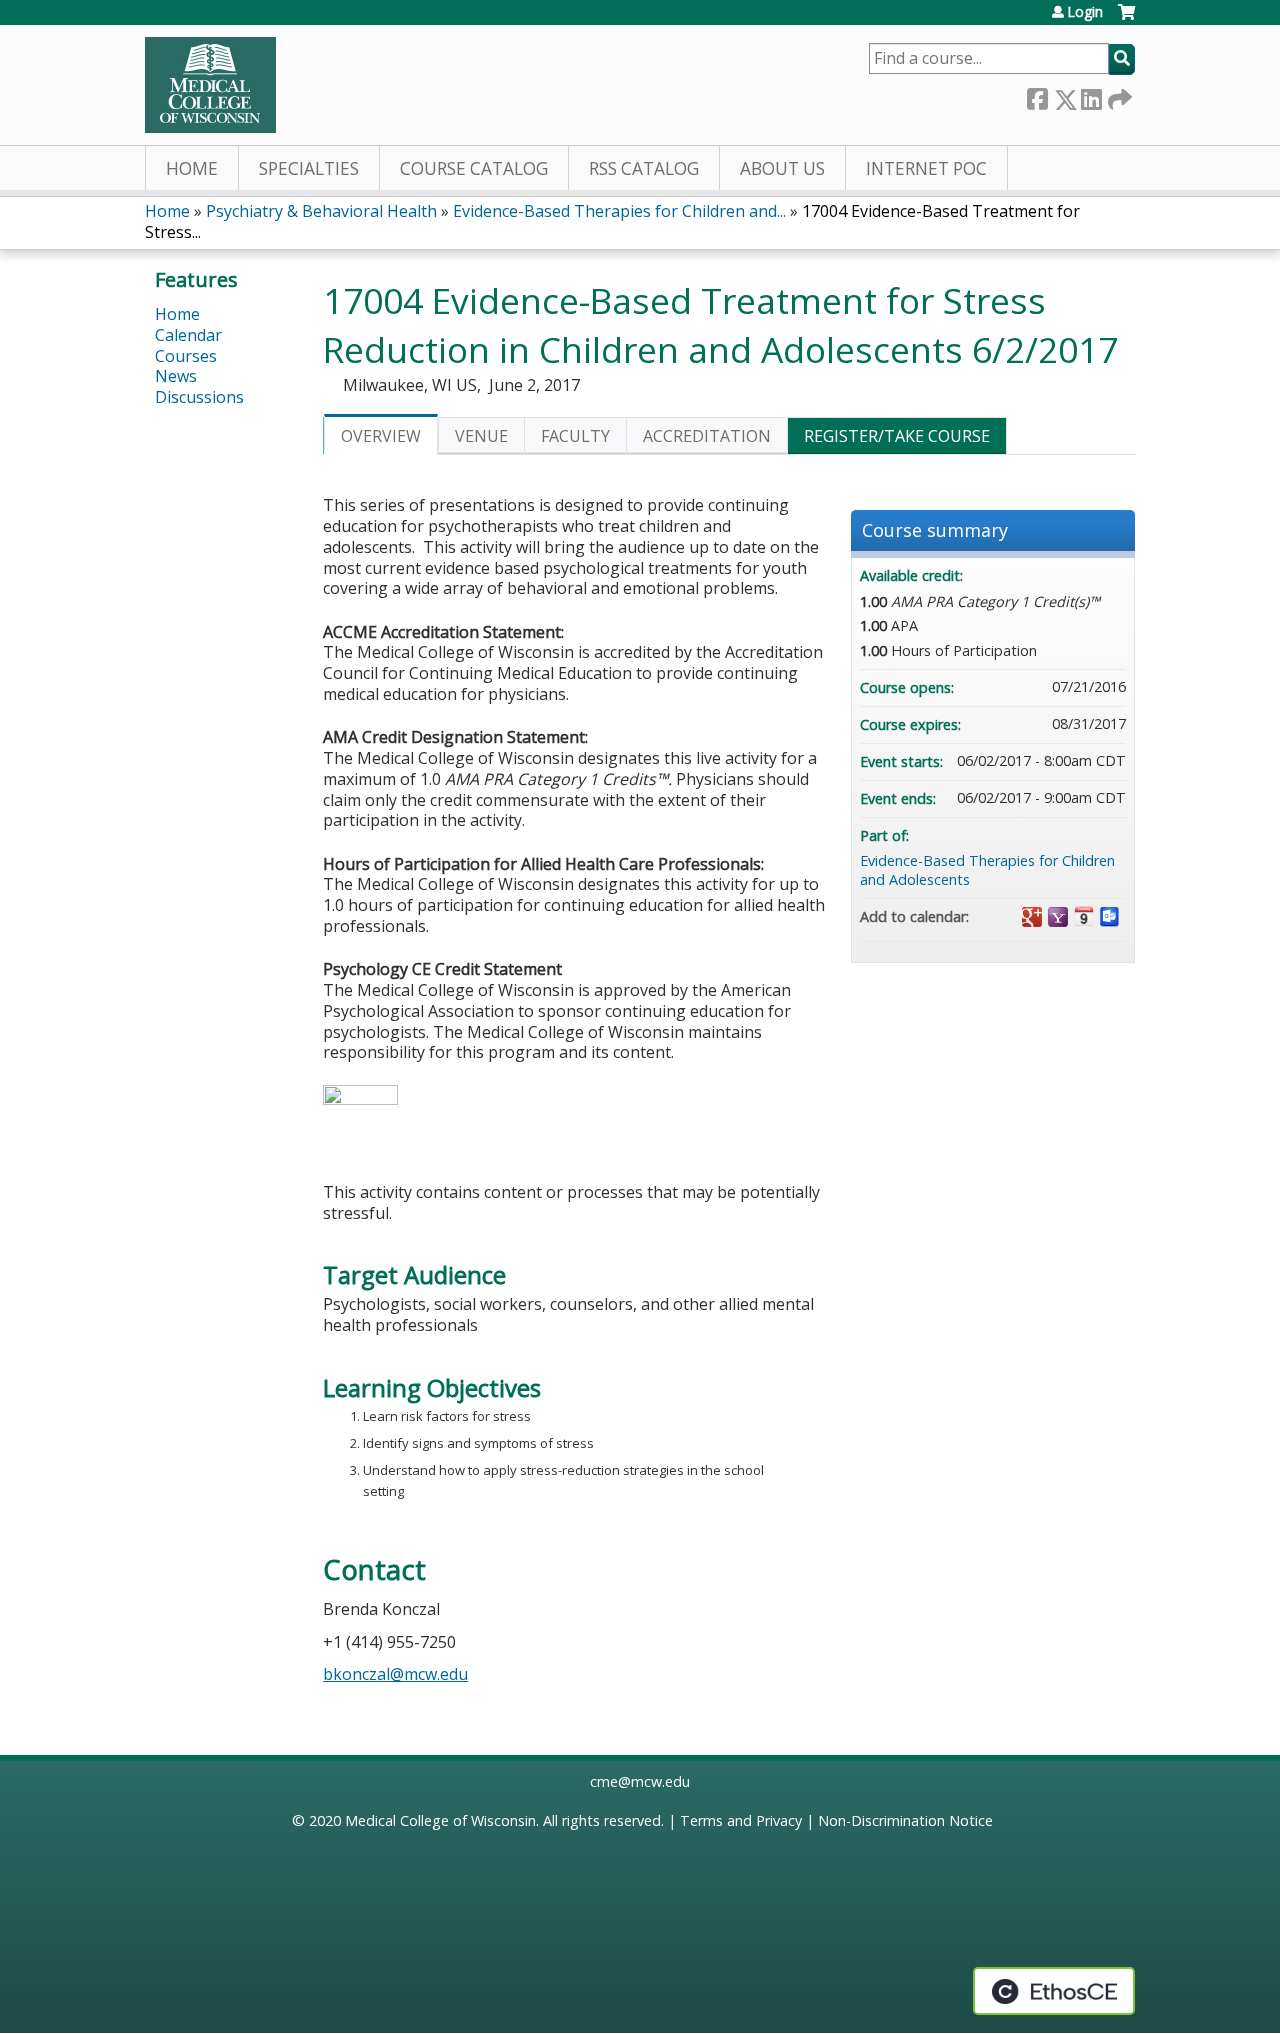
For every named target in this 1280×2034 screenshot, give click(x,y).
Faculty (575, 436)
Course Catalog (474, 168)
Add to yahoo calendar (1058, 917)
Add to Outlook (1110, 917)
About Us (782, 168)
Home (192, 168)
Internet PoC (926, 168)
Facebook (1037, 95)
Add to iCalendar (1084, 916)
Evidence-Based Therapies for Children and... (619, 211)
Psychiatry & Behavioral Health (321, 211)
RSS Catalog (644, 168)
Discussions (199, 397)
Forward (1118, 95)
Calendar (188, 335)
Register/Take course (897, 436)
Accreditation (707, 436)
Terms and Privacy (741, 1820)
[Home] (210, 85)
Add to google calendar (1032, 917)
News (176, 376)
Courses (186, 356)
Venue (481, 436)
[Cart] (1126, 19)
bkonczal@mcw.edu (395, 1674)
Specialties (309, 168)
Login (1085, 12)
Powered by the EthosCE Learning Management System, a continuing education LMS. (1054, 1991)
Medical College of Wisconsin (440, 1820)
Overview (381, 436)
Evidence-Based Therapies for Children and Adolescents (987, 870)
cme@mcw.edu (640, 1781)
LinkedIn (1091, 95)
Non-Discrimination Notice (905, 1820)
